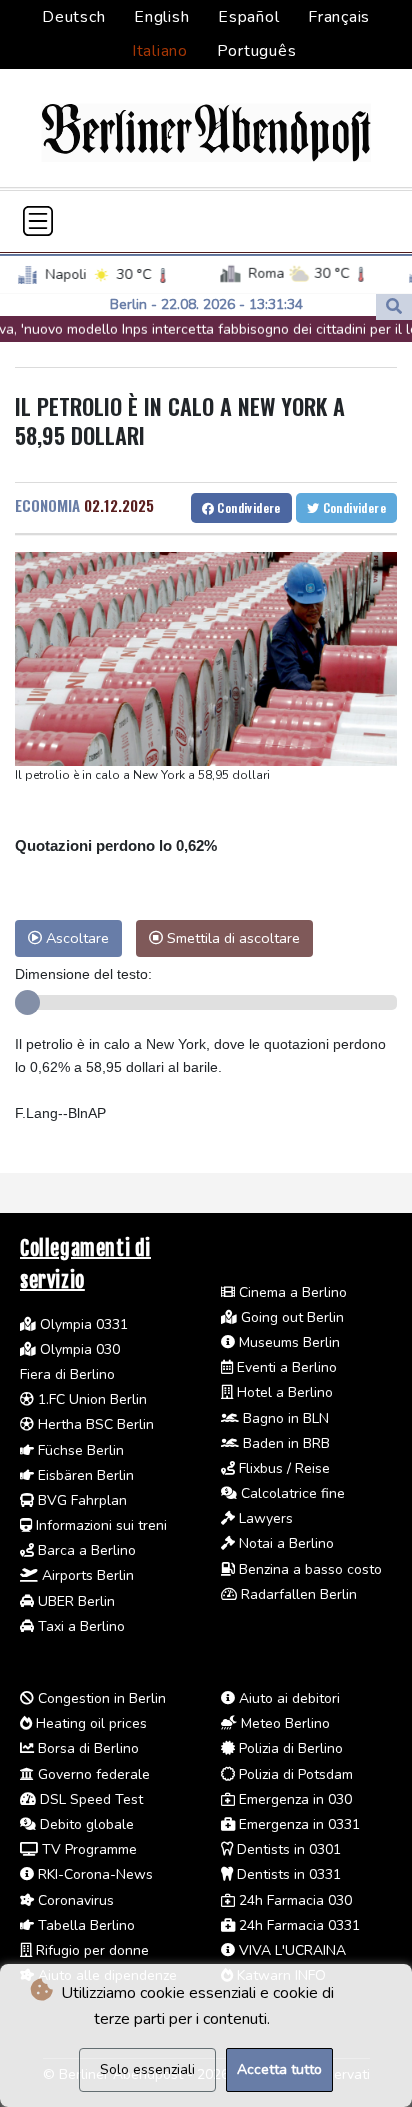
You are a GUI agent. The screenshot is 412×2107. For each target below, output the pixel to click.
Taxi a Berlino (79, 1626)
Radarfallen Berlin (297, 1594)
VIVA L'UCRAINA (290, 1950)
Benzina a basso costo (308, 1569)
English (161, 17)
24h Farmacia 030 (293, 1900)
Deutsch (73, 17)
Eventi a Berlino (285, 1367)
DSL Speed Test (89, 1799)
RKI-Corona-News (93, 1874)
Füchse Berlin (79, 1450)
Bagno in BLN (284, 1418)
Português (257, 51)
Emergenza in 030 (293, 1799)
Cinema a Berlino (291, 1292)
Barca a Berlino (85, 1550)
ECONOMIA (47, 505)
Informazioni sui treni (99, 1525)
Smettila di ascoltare (231, 938)
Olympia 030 (78, 1349)
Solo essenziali (147, 2069)
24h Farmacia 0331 (297, 1925)
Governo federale (92, 1774)
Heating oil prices (89, 1723)
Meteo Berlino (283, 1723)
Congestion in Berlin (100, 1698)
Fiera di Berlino (67, 1374)
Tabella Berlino (84, 1925)
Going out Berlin (290, 1317)
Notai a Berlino (284, 1543)
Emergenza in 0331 (297, 1824)
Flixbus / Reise (282, 1468)
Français (339, 17)
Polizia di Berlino (289, 1748)
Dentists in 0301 (287, 1849)
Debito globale (85, 1824)
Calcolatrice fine (291, 1493)
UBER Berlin (74, 1601)
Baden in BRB (284, 1443)
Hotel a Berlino (283, 1392)
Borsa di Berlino (86, 1748)
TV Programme (87, 1849)
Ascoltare (75, 938)
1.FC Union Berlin (90, 1399)
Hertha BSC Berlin (94, 1424)
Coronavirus (74, 1900)
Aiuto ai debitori (287, 1698)
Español (248, 17)
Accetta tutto (279, 2069)
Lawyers (264, 1518)
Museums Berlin (287, 1342)
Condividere (247, 507)
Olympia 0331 (82, 1324)
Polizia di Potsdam (294, 1774)
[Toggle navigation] (38, 221)
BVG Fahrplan (80, 1500)
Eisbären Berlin (84, 1475)
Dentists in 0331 (287, 1874)
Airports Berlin (86, 1575)
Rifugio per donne (90, 1950)
